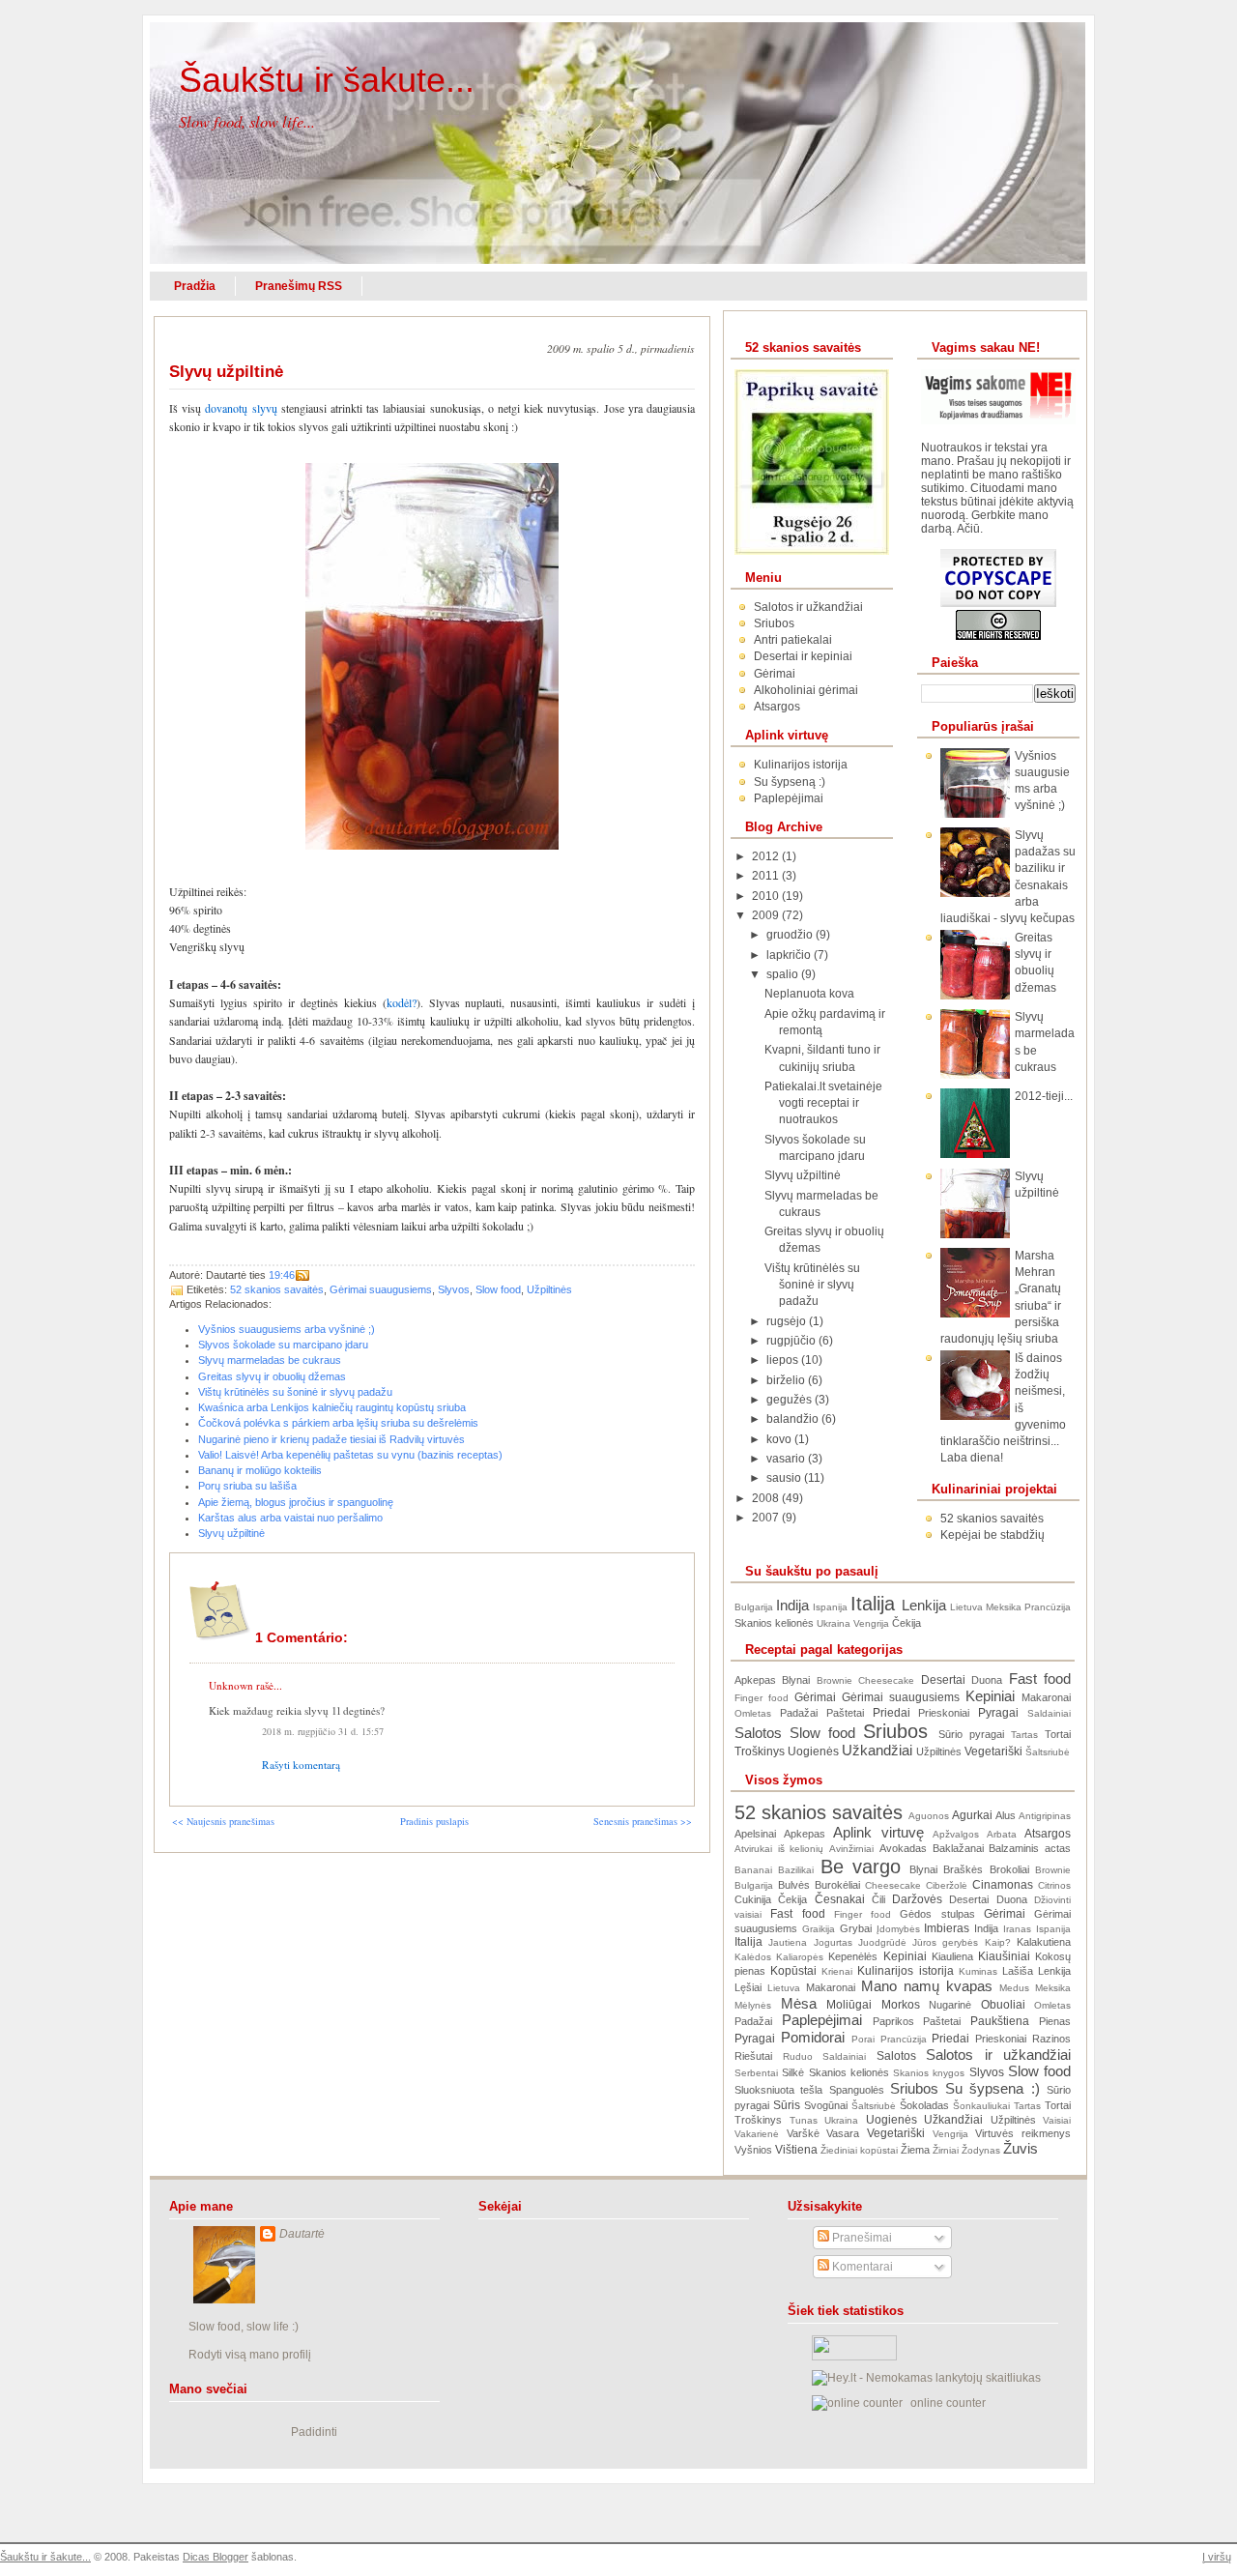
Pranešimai (861, 2238)
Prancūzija (1048, 1607)
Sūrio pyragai (971, 1734)
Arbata (1002, 1834)
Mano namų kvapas (927, 1986)
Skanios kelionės (774, 1623)
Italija (873, 1604)
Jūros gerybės (945, 1942)
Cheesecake (886, 1680)
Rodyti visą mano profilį (250, 2355)
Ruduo (798, 2056)
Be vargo (861, 1867)
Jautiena (788, 1942)
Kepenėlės (853, 1956)
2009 (767, 915)
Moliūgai (849, 2005)
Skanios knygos (929, 2073)
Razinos (1051, 2039)
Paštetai (845, 1713)
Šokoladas (924, 2105)
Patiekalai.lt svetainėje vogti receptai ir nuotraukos (823, 1103)
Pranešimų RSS (299, 286)
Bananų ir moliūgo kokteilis (260, 1470)
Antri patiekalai (793, 640)
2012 (767, 856)
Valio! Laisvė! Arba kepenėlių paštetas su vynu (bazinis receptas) (350, 1455)
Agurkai (972, 1815)
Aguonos (929, 1816)
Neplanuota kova (809, 994)
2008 (767, 1498)
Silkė (793, 2072)
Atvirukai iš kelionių (779, 1849)
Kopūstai (793, 1971)
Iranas (1017, 1929)
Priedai (892, 1713)
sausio (785, 1478)
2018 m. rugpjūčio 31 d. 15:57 (323, 1731)
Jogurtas (833, 1942)
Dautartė (302, 2234)
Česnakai (840, 1899)
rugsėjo (788, 1321)
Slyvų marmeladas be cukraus (270, 1360)
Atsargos (777, 707)
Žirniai (946, 2150)
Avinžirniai (851, 1849)
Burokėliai (837, 1885)
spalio (784, 974)
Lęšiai (748, 1987)
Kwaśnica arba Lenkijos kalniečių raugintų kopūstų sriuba (332, 1407)
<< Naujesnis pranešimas (223, 1821)
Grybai (856, 1928)
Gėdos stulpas (937, 1914)
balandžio (794, 1419)
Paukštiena (1000, 2021)
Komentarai (861, 2267)
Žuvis (1021, 2149)
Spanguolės (857, 2090)
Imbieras (947, 1928)
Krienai (837, 1971)
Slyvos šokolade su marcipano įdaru (283, 1345)
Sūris (787, 2105)
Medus (1014, 1988)
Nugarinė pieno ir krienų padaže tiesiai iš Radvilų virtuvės (331, 1439)
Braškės (963, 1869)
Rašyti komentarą (301, 1765)
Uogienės (813, 1751)
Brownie (834, 1680)
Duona (987, 1680)
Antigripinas (1045, 1816)
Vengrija (871, 1623)
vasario (787, 1459)
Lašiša (1018, 1971)
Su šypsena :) (992, 2089)
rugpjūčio (792, 1341)
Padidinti (314, 2432)
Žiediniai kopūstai (859, 2150)
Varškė (803, 2133)
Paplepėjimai (789, 798)
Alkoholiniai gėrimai (806, 690)
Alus (1006, 1815)
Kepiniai (990, 1696)
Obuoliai (1003, 2005)
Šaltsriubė (1048, 1752)
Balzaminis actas (1030, 1848)
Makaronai (1046, 1697)
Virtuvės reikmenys (1023, 2133)
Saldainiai (1049, 1713)
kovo (780, 1439)
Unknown (231, 1685)
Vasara (843, 2133)
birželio (787, 1380)
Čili (878, 1899)
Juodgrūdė (882, 1942)
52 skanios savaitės (277, 1289)
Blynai (796, 1680)
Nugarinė (950, 2005)
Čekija (906, 1623)
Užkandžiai (877, 1751)
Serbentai (756, 2073)
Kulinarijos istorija (801, 765)
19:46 (282, 1275)
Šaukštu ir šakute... (327, 80)
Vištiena (796, 2150)
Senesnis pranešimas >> (643, 1821)
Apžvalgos (956, 1834)
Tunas (804, 2120)
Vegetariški (993, 1751)
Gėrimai (775, 674)
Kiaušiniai (1004, 1956)
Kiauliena (952, 1956)
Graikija (819, 1929)
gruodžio (791, 935)
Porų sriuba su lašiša (247, 1486)
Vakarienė (757, 2134)
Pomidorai (813, 2038)
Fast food (1040, 1679)
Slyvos (454, 1289)
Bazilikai (796, 1870)
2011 (767, 876)
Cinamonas (1003, 1885)
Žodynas (981, 2150)
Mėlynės (753, 2005)
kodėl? (402, 1002)
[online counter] (857, 2403)
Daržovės (917, 1899)
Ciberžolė (947, 1885)
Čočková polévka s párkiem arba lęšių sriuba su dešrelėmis (338, 1423)
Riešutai (753, 2056)
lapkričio (790, 955)
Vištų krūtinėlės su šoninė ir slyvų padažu (295, 1392)
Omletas (753, 1713)
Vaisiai (1057, 2120)
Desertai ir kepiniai (803, 656)
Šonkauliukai (981, 2106)
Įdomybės (898, 1929)
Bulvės (794, 1885)
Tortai (1058, 1734)
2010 (767, 896)
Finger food (762, 1698)
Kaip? (998, 1942)
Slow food (498, 1289)
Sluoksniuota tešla (778, 2090)
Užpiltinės (549, 1289)
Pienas (1055, 2021)
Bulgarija (754, 1607)
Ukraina (834, 1623)
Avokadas (903, 1848)
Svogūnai (826, 2105)
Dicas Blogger (216, 2557)
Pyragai (998, 1713)
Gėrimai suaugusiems (381, 1289)
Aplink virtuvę (878, 1833)
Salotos (758, 1733)
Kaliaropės (800, 1957)
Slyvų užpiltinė (226, 372)
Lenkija (924, 1606)
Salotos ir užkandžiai (808, 607)
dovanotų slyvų (241, 408)
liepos (784, 1360)
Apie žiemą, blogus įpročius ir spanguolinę (296, 1502)
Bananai (753, 1870)
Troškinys (760, 1751)
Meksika (1004, 1607)
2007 (767, 1518)
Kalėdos (753, 1957)
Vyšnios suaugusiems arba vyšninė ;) (287, 1329)
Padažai (799, 1713)
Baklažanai (958, 1848)
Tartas (1024, 1735)
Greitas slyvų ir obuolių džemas (272, 1376)
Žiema (915, 2150)
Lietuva (966, 1607)
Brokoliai (1009, 1869)
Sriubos (774, 623)
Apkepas (755, 1680)
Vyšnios (753, 2150)
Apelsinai (755, 1834)
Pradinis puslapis (434, 1821)
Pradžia (195, 286)
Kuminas (978, 1971)
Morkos (901, 2005)
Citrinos (1054, 1885)
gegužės (791, 1400)
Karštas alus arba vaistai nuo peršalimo (290, 1518)
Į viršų (1217, 2557)
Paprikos (893, 2021)
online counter (948, 2403)
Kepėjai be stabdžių (992, 1535)
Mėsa (799, 2004)
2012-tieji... (1044, 1096)
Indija (792, 1606)
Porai (863, 2039)
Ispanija (830, 1607)
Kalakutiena (1044, 1942)
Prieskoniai (944, 1713)
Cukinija (753, 1899)
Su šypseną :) (790, 782)
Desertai (943, 1680)
